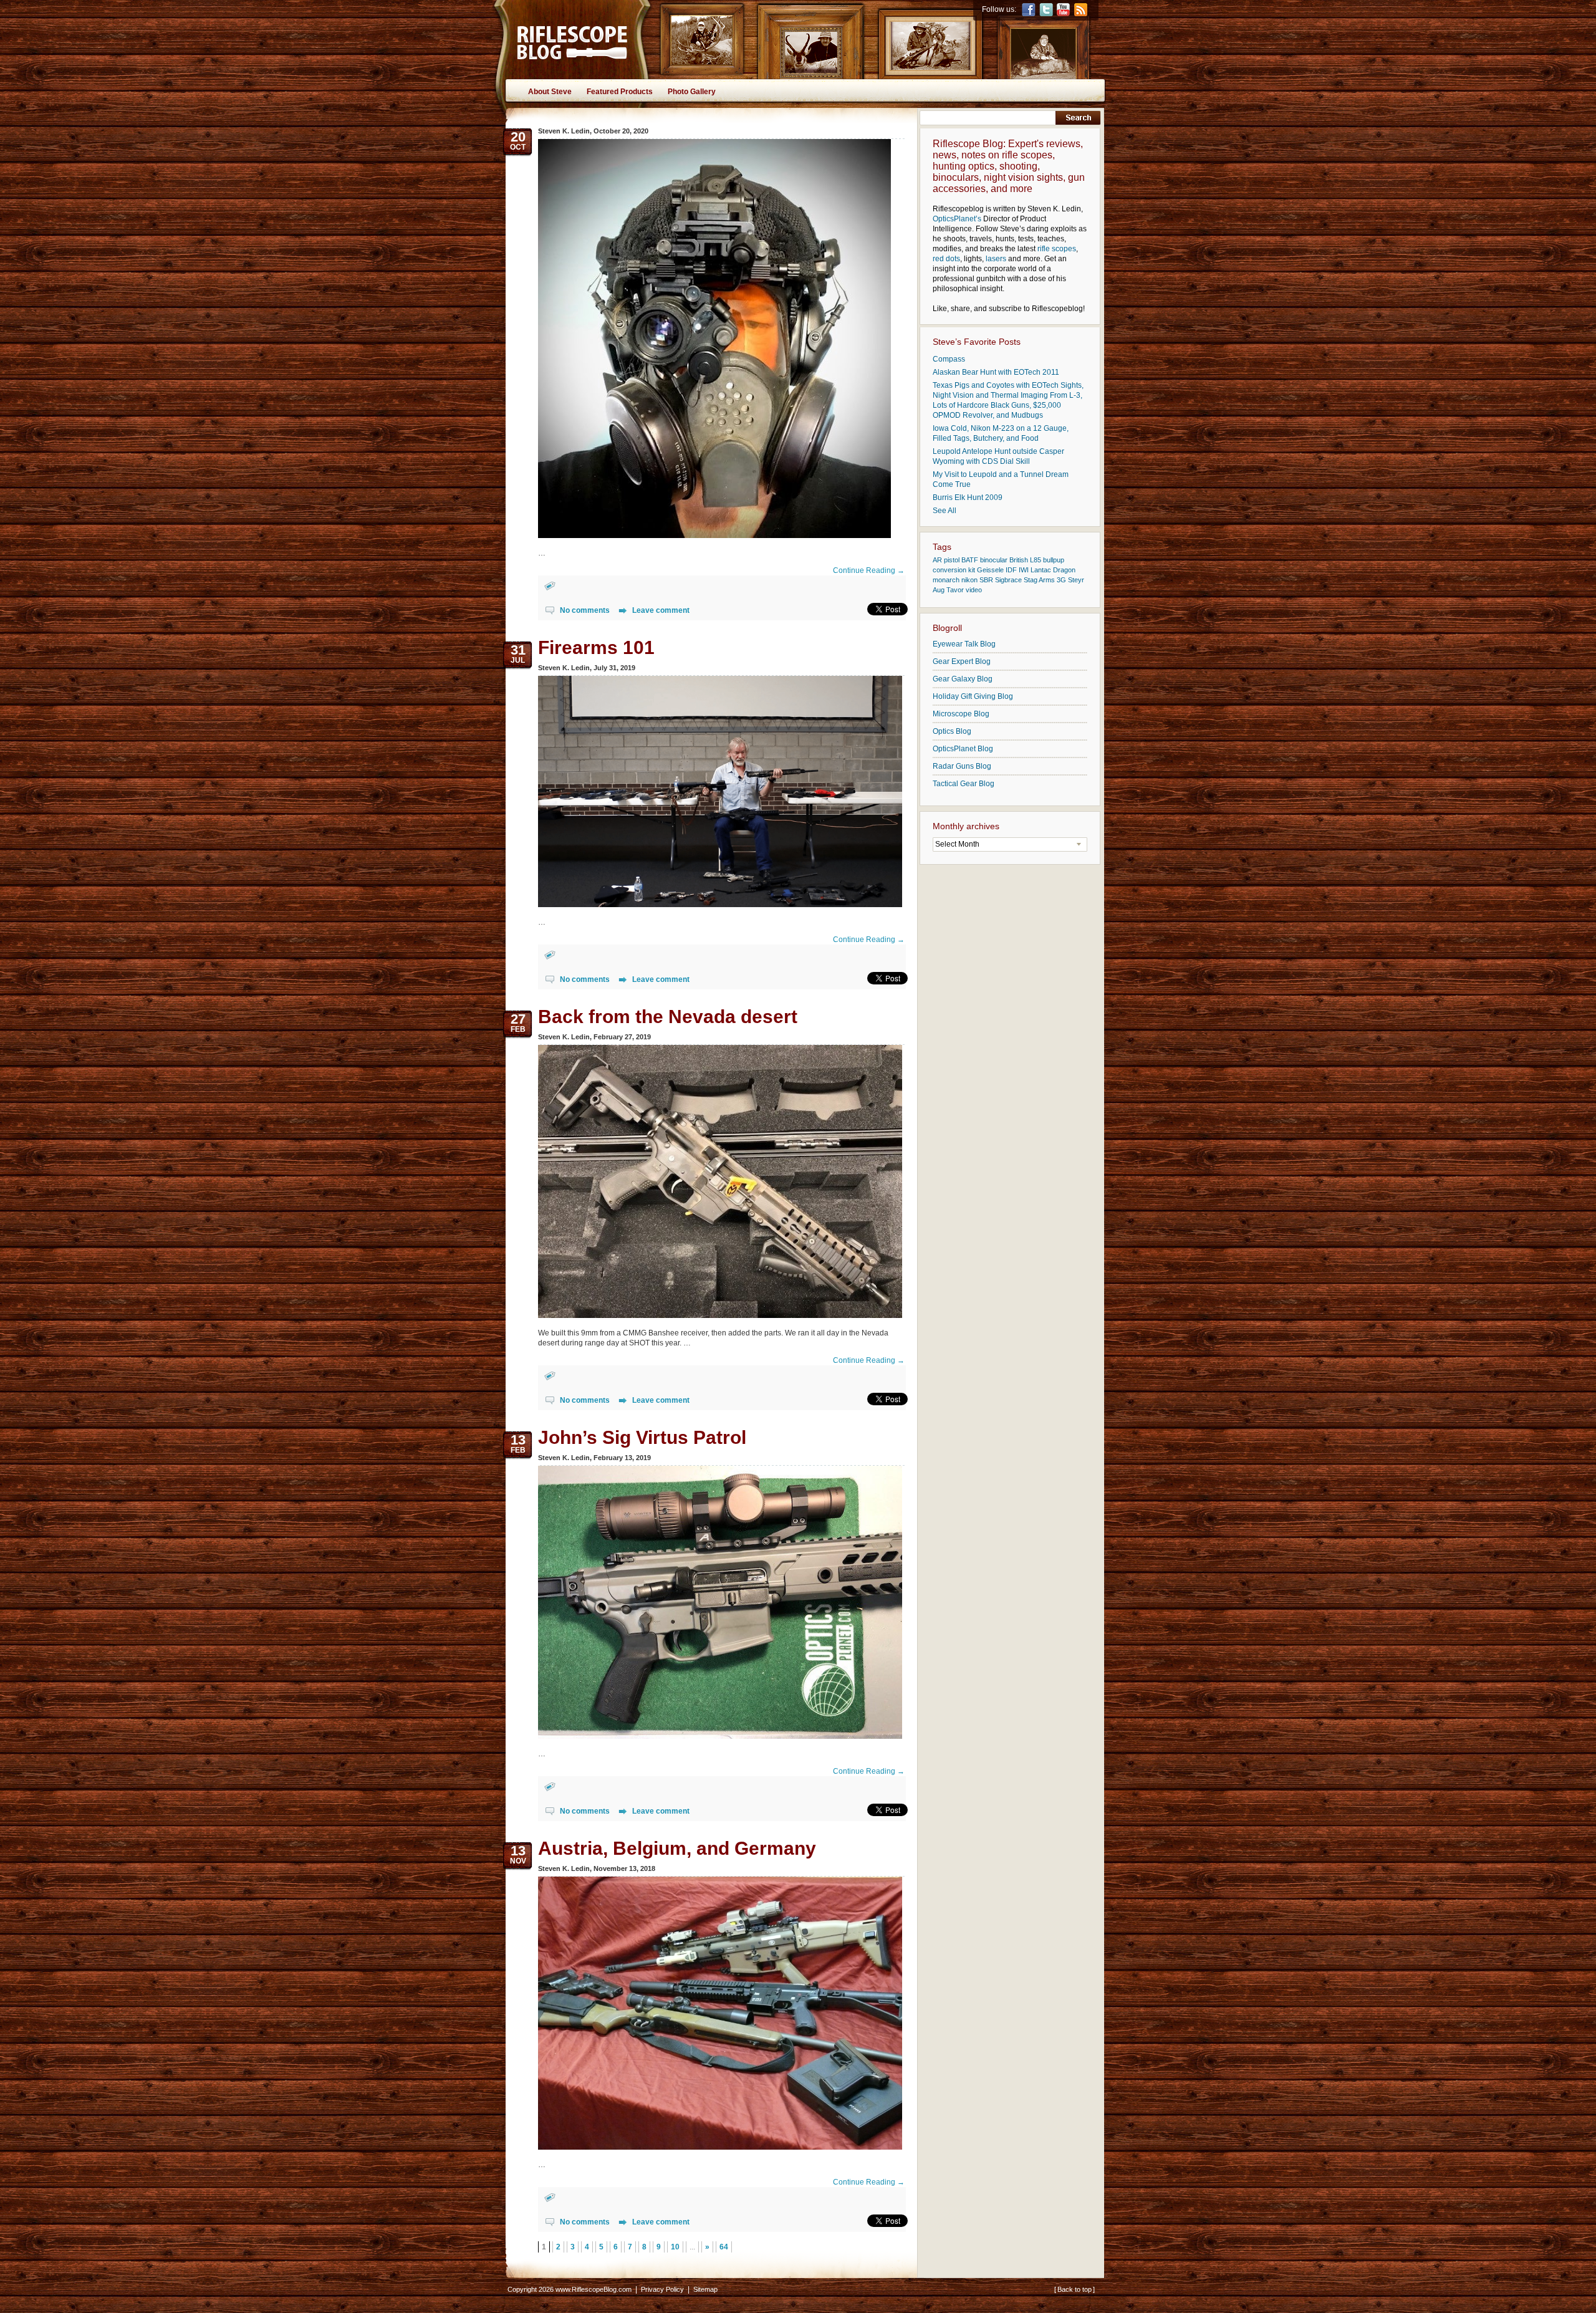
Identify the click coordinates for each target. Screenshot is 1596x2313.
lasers (996, 259)
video (974, 590)
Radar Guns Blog (962, 766)
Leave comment (661, 610)
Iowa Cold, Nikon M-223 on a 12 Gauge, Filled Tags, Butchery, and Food (1001, 433)
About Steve (550, 92)
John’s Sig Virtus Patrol (642, 1437)
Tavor (955, 590)
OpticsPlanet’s (957, 219)
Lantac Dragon (1053, 570)
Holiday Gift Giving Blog (973, 696)
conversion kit (954, 570)
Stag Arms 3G (1045, 580)
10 (675, 2247)
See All (945, 511)
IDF (1011, 570)
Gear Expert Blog (962, 661)
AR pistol (946, 560)
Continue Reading (869, 570)
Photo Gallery (692, 92)
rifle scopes (1057, 249)
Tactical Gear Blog (964, 784)
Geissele (990, 570)
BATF (970, 560)
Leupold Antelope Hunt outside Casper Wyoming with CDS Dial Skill (998, 456)
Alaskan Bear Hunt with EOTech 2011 (996, 372)
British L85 (1025, 560)
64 (724, 2247)
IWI (1024, 570)
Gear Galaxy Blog (963, 679)
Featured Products (620, 92)
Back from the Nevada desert (668, 1017)
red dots (946, 259)
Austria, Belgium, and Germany (677, 1848)
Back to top (1074, 2289)
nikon (969, 580)
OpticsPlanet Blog (963, 749)
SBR (986, 580)
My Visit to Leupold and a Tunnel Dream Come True (1001, 479)
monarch (946, 580)
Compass (949, 359)
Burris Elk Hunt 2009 (968, 498)
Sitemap (705, 2289)
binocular (994, 560)
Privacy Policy (662, 2289)
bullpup (1054, 560)
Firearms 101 (596, 647)
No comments (585, 610)
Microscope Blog (961, 714)
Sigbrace (1008, 580)
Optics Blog (952, 731)
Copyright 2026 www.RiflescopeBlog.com (570, 2289)
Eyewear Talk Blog (964, 644)
